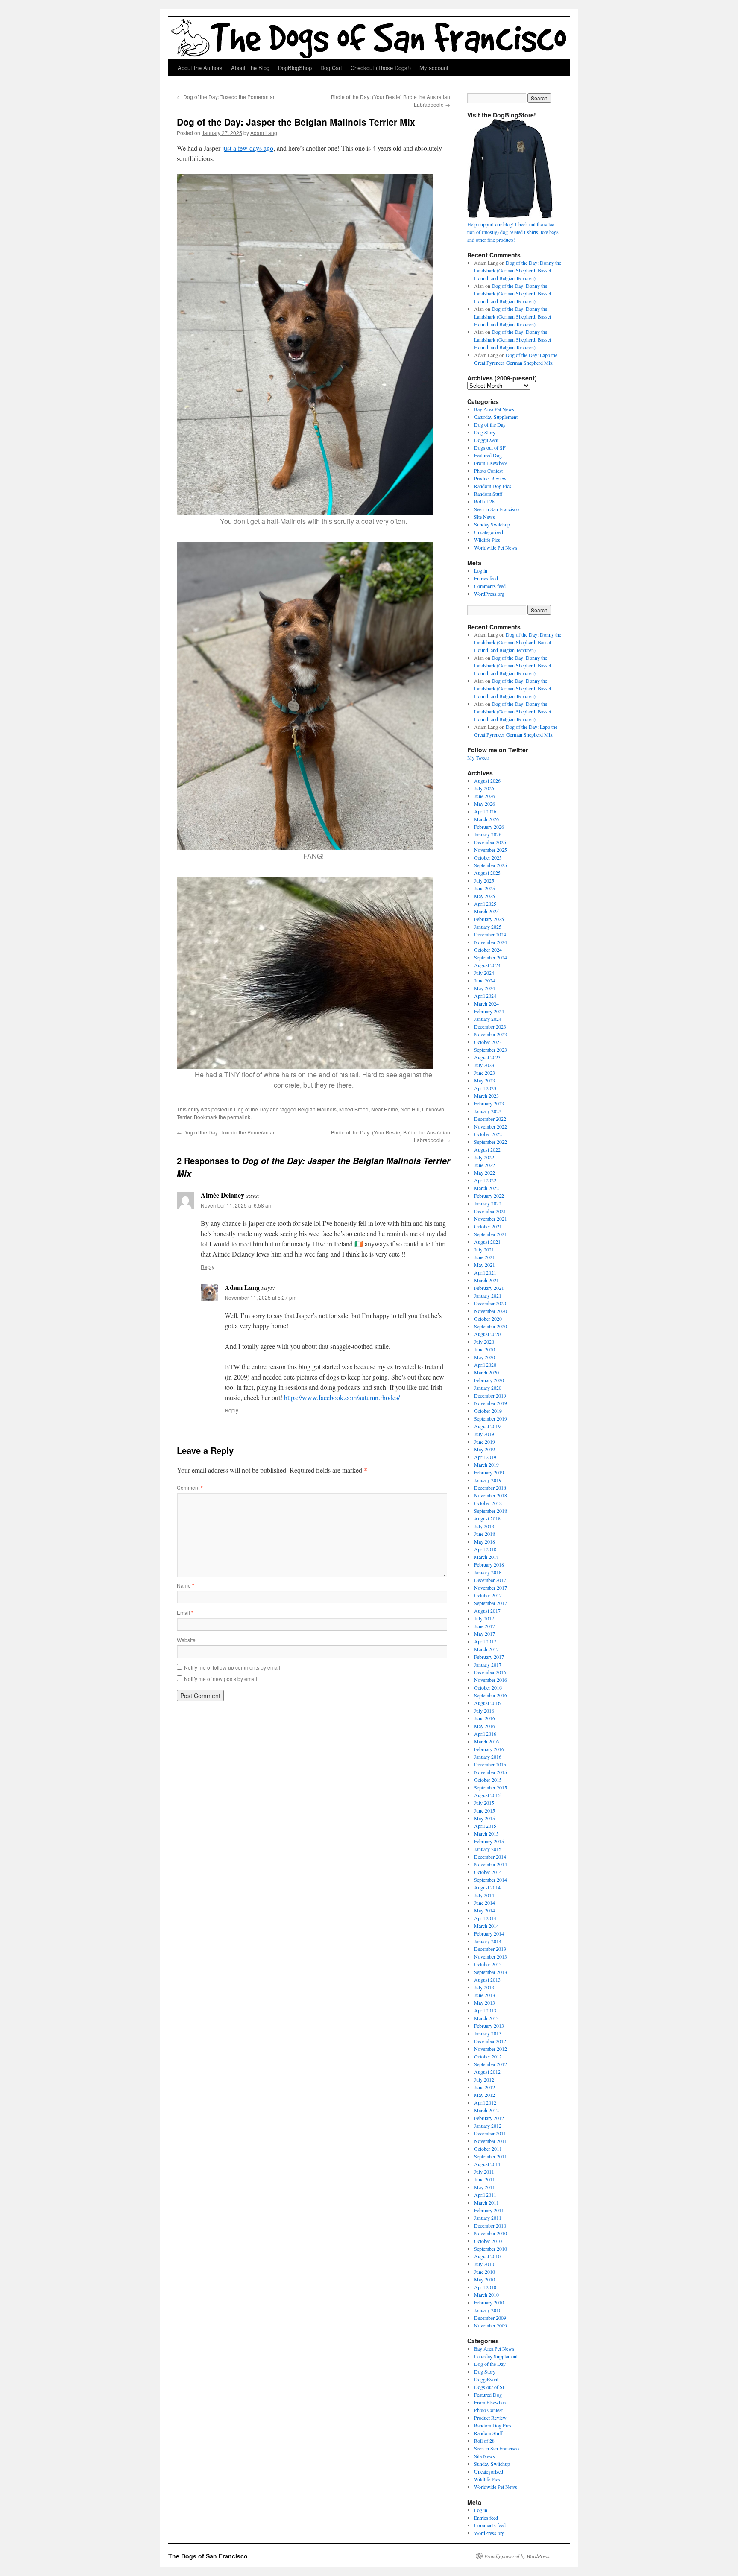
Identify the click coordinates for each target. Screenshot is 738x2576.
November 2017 (491, 1588)
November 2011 (491, 2141)
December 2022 (490, 1119)
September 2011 (491, 2156)
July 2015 (484, 1803)
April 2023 (485, 1088)
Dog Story (485, 432)
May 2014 (485, 1910)
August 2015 (487, 1795)
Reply (208, 1267)
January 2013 (488, 2033)
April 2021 (485, 1272)
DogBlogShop (295, 68)
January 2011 (488, 2218)
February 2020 (489, 1380)
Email (185, 1613)
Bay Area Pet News (494, 409)
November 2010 (491, 2233)
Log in (481, 570)
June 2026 (485, 796)
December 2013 (490, 1949)
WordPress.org (489, 594)
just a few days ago (248, 148)
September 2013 (491, 1972)
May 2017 (485, 1634)
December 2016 (490, 1672)
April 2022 (485, 1180)
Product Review (490, 478)
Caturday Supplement (496, 417)
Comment (190, 1487)
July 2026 (484, 788)
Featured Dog (488, 455)
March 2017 (486, 1649)
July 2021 (484, 1249)
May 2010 (485, 2279)
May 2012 (485, 2095)
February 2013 (489, 2026)
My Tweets (479, 757)
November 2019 (491, 1403)
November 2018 (491, 1495)
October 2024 (488, 950)
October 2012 (488, 2056)
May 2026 (485, 804)
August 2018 (487, 1518)
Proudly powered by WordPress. (517, 2556)
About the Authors (200, 68)
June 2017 (485, 1626)
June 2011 (485, 2179)
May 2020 (485, 1357)
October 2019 (488, 1411)
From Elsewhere (491, 463)
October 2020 (488, 1319)
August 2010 (487, 2256)
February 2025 (489, 919)
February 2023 (489, 1103)
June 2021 (485, 1257)
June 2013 (485, 1995)
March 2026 (486, 819)
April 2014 (485, 1918)
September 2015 (491, 1787)
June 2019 (485, 1442)
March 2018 (486, 1557)
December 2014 (490, 1857)
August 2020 (487, 1334)
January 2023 (488, 1111)
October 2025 (488, 857)
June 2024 (485, 980)
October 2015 (488, 1780)
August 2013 (487, 1980)
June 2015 (485, 1810)
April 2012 (485, 2102)
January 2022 (488, 1203)
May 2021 (485, 1265)
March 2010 (486, 2295)
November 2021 (491, 1219)
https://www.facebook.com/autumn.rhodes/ (342, 1397)
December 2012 (490, 2041)
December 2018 (490, 1488)
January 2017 (488, 1664)
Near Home (385, 1109)
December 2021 (490, 1211)
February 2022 (489, 1196)
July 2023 (484, 1065)
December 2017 (490, 1580)
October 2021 (488, 1226)
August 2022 (487, 1149)
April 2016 (485, 1734)
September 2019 (491, 1418)
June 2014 (485, 1903)
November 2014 (491, 1864)
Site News (485, 517)
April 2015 (485, 1826)
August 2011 (487, 2164)
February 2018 (489, 1564)
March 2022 (486, 1188)
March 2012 (486, 2110)
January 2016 (488, 1757)
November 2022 (491, 1126)
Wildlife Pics (487, 540)
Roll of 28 (484, 501)
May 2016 (485, 1726)
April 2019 (485, 1457)
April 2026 (485, 811)
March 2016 (486, 1741)
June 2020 (485, 1349)
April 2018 (485, 1549)
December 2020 (490, 1303)
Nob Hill (410, 1109)
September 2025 (491, 865)
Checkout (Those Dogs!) (381, 68)
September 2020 (491, 1326)
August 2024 (487, 965)
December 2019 (490, 1395)
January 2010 (488, 2310)
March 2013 (486, 2018)
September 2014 (491, 1880)
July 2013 (484, 1987)
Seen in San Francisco (496, 509)
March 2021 (486, 1280)
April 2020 (485, 1365)
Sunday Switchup (492, 524)
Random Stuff (488, 494)
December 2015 (490, 1764)
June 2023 (485, 1073)
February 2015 (489, 1841)
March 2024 (486, 1003)
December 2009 (490, 2318)
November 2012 (491, 2049)
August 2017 (487, 1611)
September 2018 (491, 1511)
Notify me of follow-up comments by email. (233, 1667)
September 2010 (491, 2249)
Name (186, 1585)
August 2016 (487, 1703)
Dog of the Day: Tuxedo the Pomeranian (226, 97)
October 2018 (488, 1503)
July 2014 (484, 1895)
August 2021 (487, 1242)
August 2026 (487, 781)
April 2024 (485, 996)
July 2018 (484, 1526)
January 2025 (488, 927)
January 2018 (488, 1572)
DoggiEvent (486, 440)
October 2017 (488, 1595)
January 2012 (488, 2126)
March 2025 (486, 911)
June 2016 (485, 1718)
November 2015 (491, 1772)
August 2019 (487, 1426)
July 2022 (484, 1157)
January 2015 (488, 1849)
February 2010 (489, 2302)
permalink (239, 1117)
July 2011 (484, 2172)
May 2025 (485, 896)
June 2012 (485, 2087)
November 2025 (491, 850)
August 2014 (487, 1887)
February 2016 (489, 1749)
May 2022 (485, 1173)
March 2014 (486, 1926)
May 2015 (485, 1818)
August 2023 (487, 1057)
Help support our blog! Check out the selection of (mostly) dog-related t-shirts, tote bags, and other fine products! (514, 232)
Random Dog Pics (493, 486)
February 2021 (489, 1288)
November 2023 (491, 1034)
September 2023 (491, 1050)
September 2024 (491, 957)
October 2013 (488, 1964)
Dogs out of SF (490, 447)
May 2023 (485, 1080)
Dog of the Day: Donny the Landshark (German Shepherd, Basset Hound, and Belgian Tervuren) (518, 270)
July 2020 (484, 1342)
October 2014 (488, 1872)
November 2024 (491, 942)
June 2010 (485, 2272)
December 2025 (490, 842)
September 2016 (491, 1695)
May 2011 (485, 2187)
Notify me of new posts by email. (221, 1679)
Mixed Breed (354, 1109)
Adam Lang (264, 133)
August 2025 (487, 873)
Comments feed (490, 586)
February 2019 (489, 1472)
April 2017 (485, 1641)
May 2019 (485, 1449)
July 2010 (484, 2264)
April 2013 (485, 2010)
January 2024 (488, 1019)
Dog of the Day (251, 1109)
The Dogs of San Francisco (208, 2556)
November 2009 (491, 2325)
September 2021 (491, 1234)
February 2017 (489, 1657)
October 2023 (488, 1042)
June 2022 (485, 1165)
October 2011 (488, 2149)
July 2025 (484, 880)
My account (434, 68)
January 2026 (488, 834)
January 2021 (488, 1295)
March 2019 (486, 1465)
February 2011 (489, 2210)
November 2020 (491, 1311)
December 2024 (490, 934)
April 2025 (485, 904)
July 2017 (484, 1618)
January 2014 (488, 1941)
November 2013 (491, 1956)
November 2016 (491, 1680)
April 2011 (485, 2195)
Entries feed (486, 578)
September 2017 (491, 1603)
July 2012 (484, 2079)
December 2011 (490, 2133)
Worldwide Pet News (496, 547)
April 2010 (485, 2287)
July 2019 (484, 1434)
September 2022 (491, 1142)
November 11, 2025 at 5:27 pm (261, 1297)
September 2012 (491, 2064)
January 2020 (488, 1388)
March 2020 (486, 1372)
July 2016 (484, 1711)
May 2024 (485, 988)
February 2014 (489, 1933)
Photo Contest (488, 471)
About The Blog (250, 68)
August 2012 (487, 2072)
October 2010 (488, 2241)
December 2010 (490, 2225)
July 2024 (484, 973)
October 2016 (488, 1687)
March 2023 (486, 1096)
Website (186, 1640)
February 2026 (489, 827)
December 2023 (490, 1026)
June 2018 (485, 1534)
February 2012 (489, 2118)
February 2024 (489, 1011)
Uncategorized (489, 532)
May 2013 (485, 2003)
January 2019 (488, 1480)
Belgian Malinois (317, 1109)
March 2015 (486, 1833)
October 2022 (488, 1134)
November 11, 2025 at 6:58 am (237, 1205)
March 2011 (486, 2202)
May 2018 (485, 1541)
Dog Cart (331, 68)
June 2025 (485, 888)
